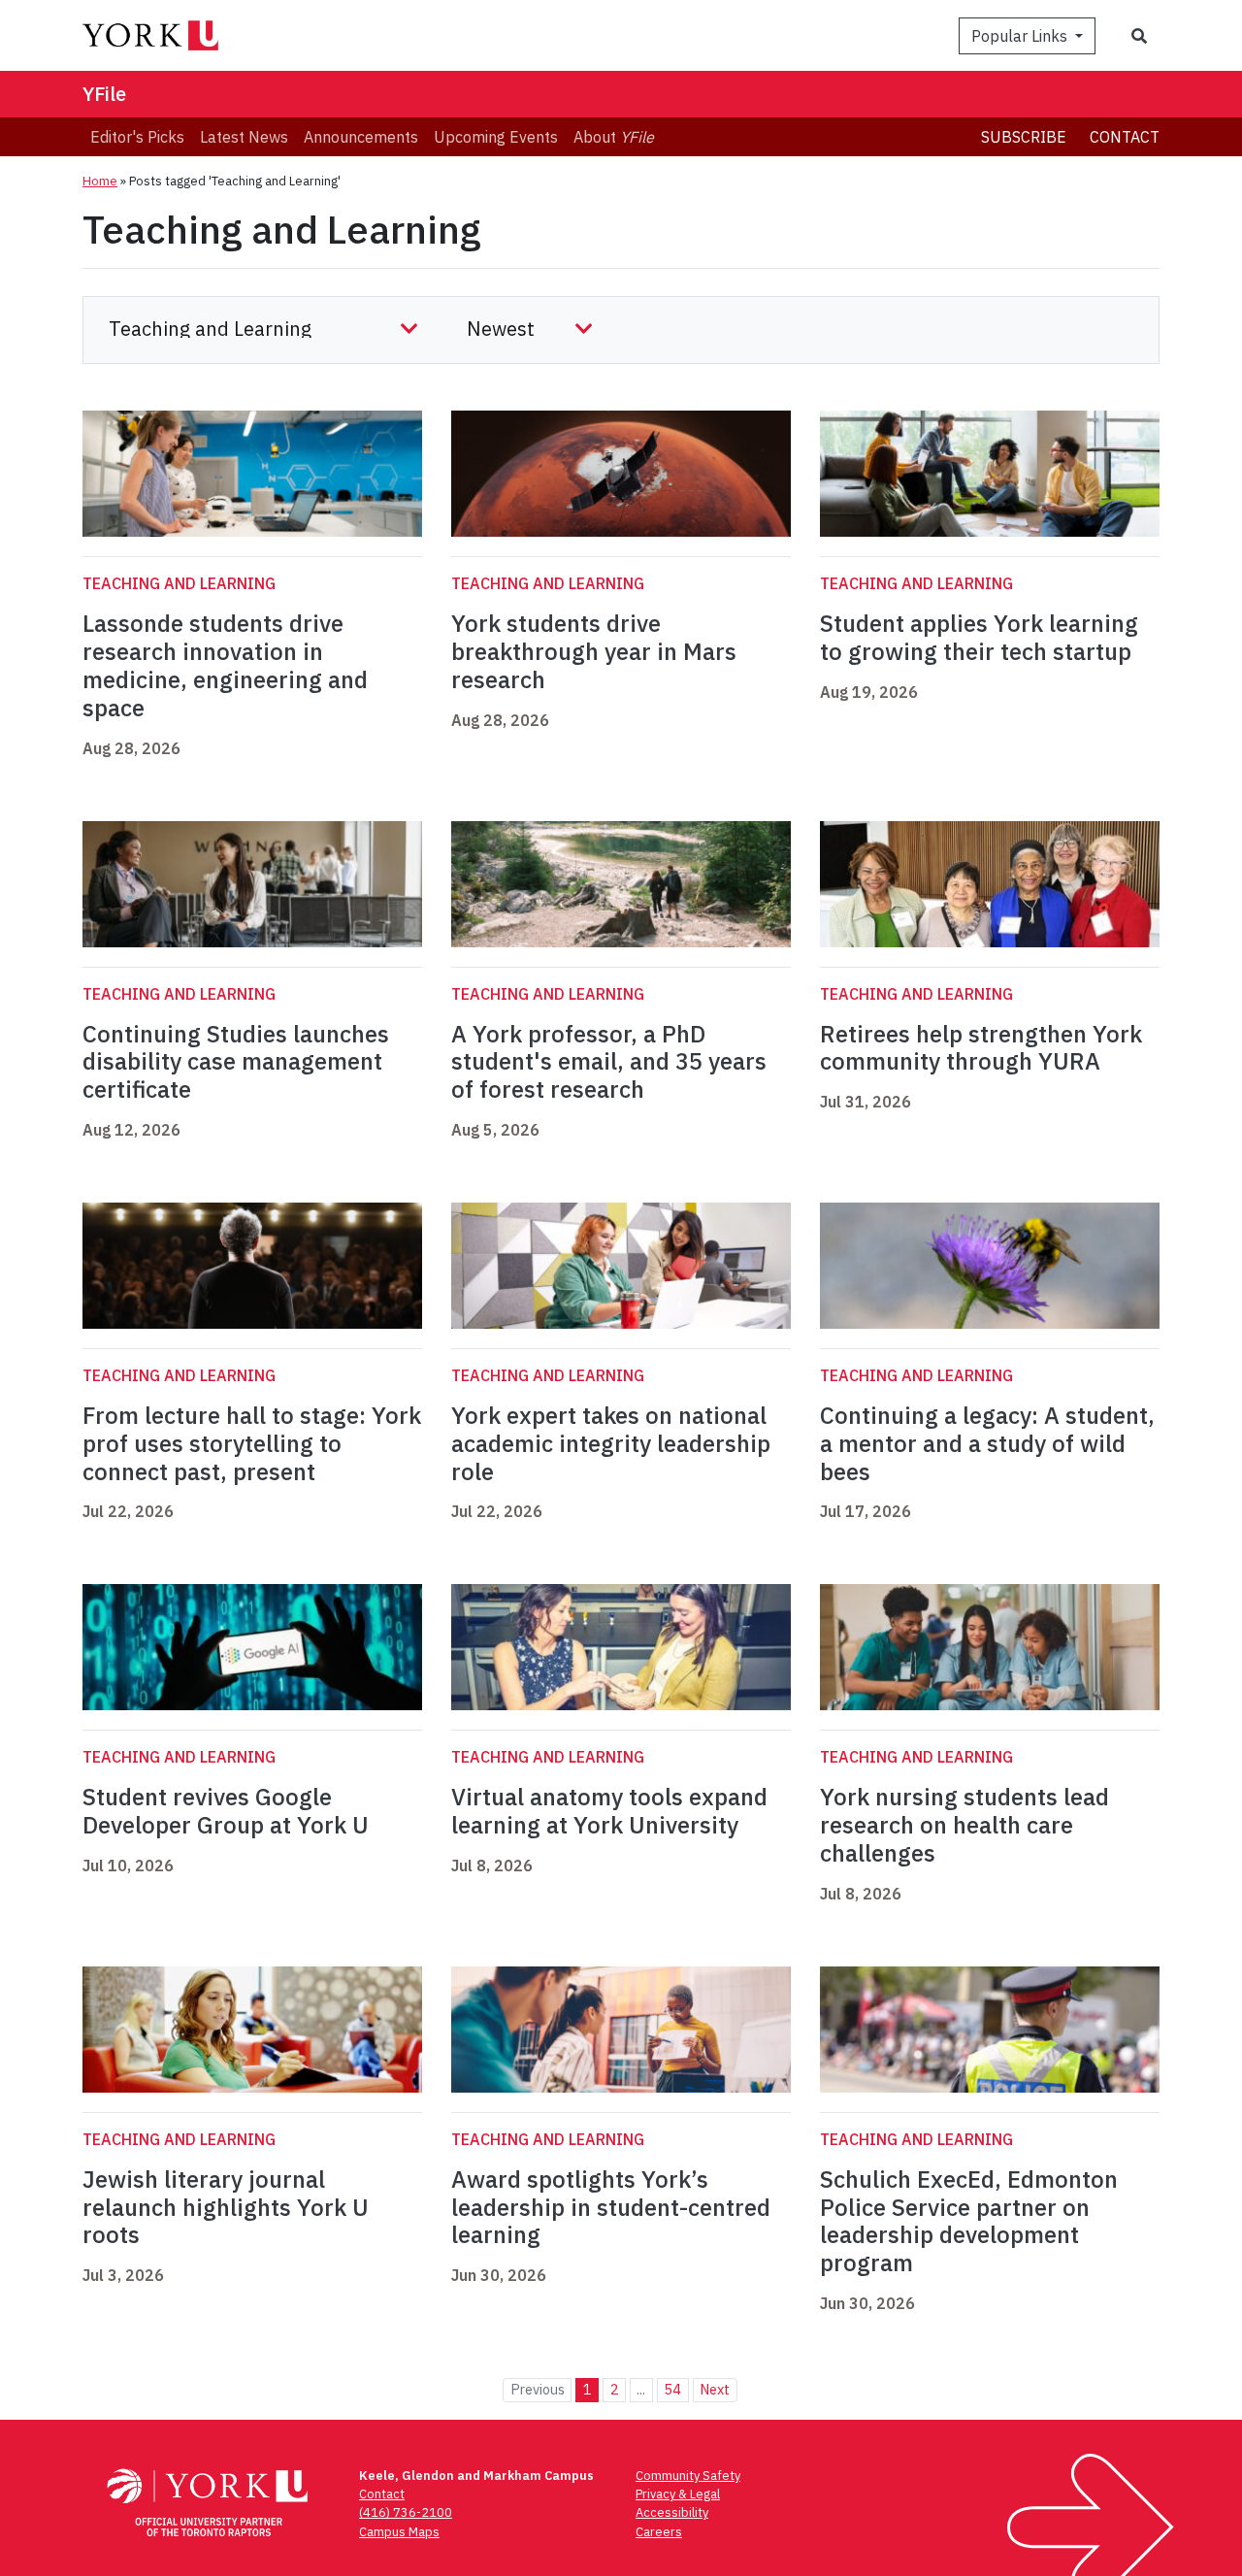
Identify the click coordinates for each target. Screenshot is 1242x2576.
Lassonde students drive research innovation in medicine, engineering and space (225, 665)
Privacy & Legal (678, 2494)
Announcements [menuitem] (361, 137)
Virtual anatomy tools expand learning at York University (609, 1811)
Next (715, 2389)
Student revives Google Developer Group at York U (226, 1811)
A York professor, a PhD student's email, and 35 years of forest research (609, 1062)
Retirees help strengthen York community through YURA (981, 1048)
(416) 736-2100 (406, 2512)
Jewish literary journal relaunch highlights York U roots (226, 2207)
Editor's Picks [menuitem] (137, 137)
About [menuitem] (614, 137)
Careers (659, 2532)
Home (100, 181)
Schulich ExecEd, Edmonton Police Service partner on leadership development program (969, 2221)
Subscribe (1024, 137)
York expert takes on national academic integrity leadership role (611, 1443)
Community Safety (688, 2476)
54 (672, 2389)
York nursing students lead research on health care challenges (964, 1825)
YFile (104, 94)
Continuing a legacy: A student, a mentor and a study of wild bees (987, 1443)
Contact (1125, 137)
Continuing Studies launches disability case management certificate (236, 1062)
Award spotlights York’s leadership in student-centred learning (611, 2207)
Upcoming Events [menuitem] (496, 137)
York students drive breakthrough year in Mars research (594, 651)
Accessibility (672, 2512)
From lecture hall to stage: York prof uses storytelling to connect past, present (252, 1443)
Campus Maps (399, 2532)
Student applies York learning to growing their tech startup (979, 637)
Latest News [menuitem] (244, 137)
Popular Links (1021, 36)
